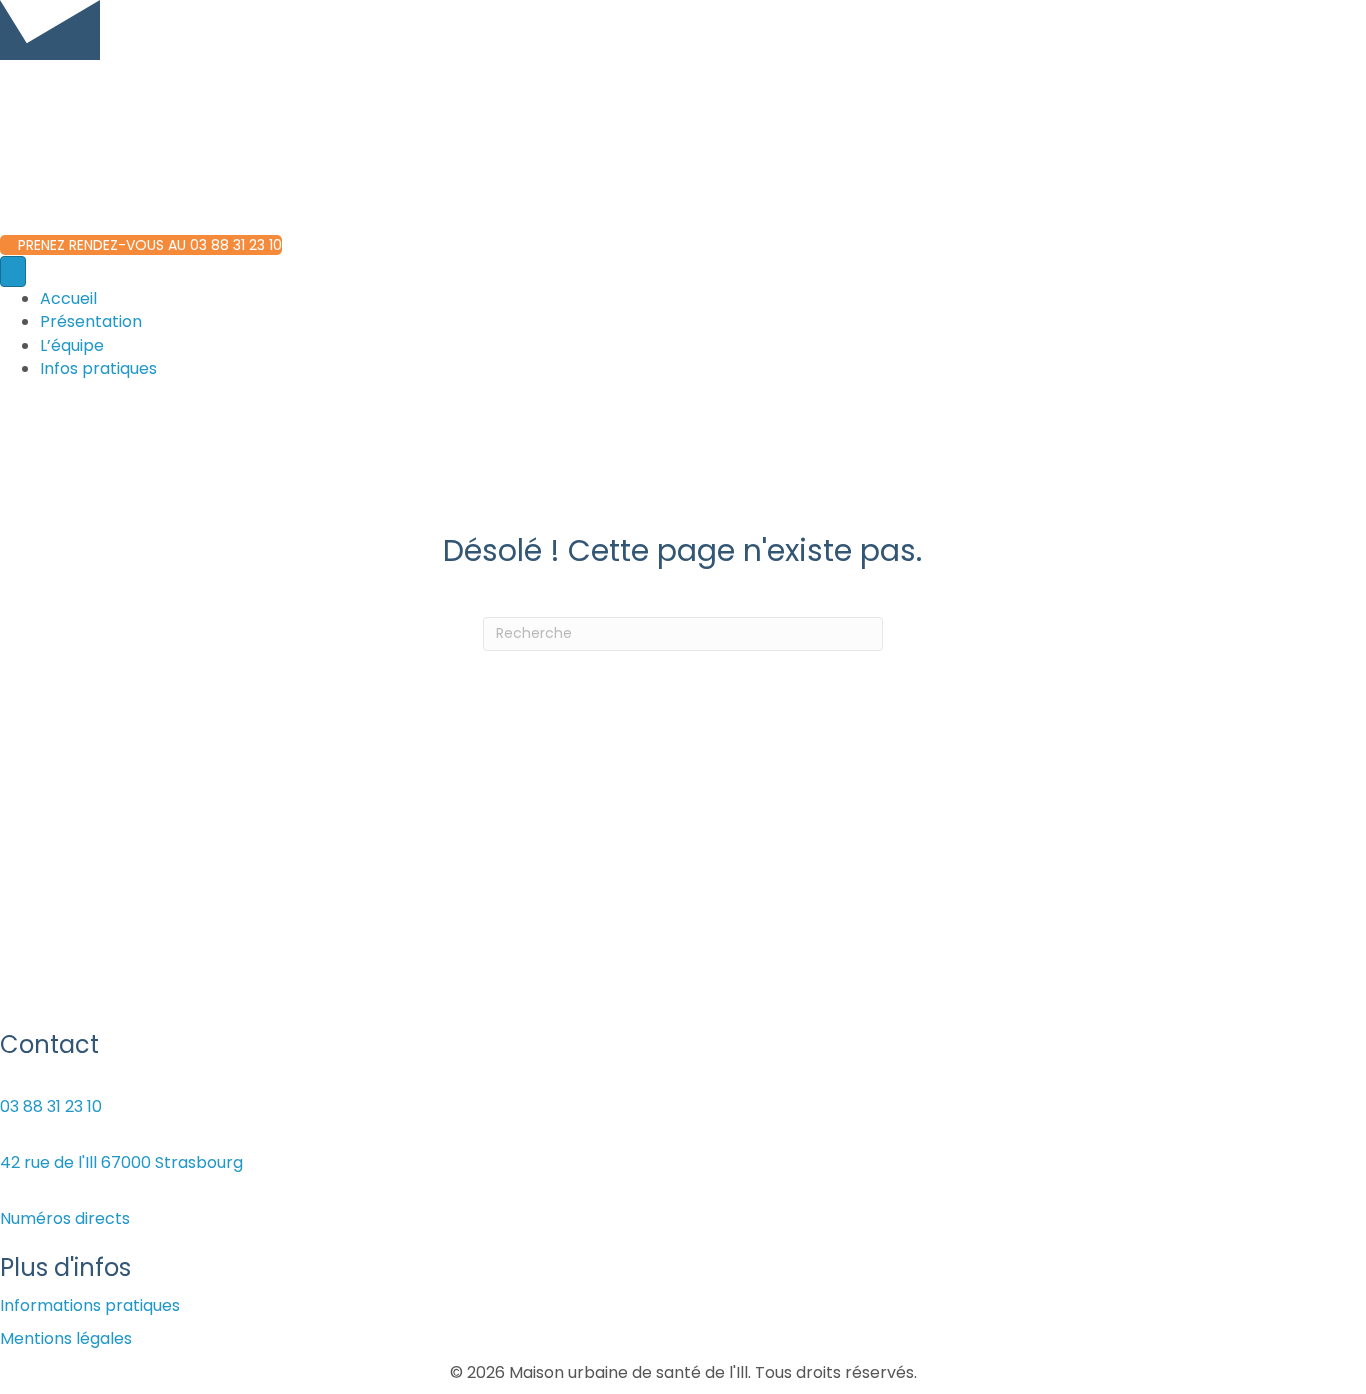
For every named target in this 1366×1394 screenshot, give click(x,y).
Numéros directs (65, 1218)
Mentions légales (66, 1338)
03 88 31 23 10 (51, 1106)
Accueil (68, 298)
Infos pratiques (98, 368)
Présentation (91, 321)
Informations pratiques (90, 1305)
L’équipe (72, 345)
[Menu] (13, 271)
